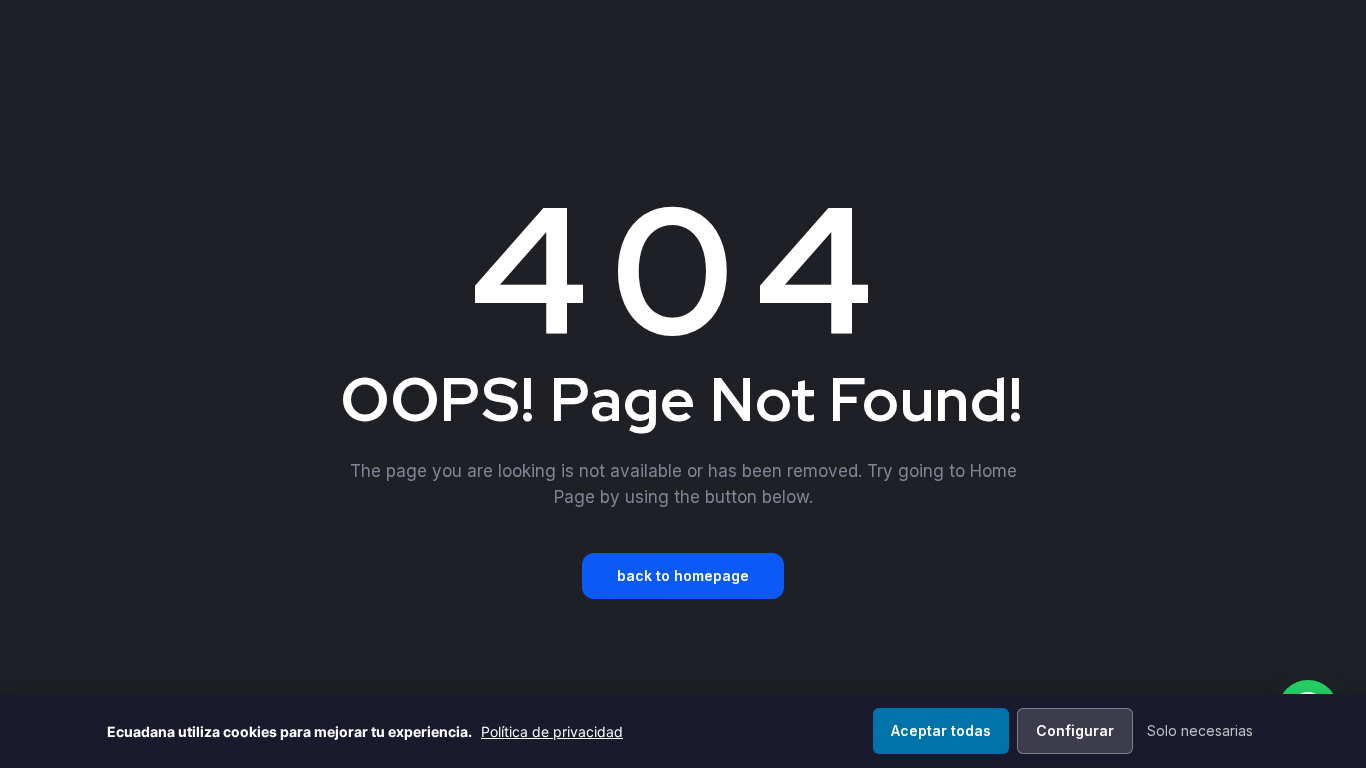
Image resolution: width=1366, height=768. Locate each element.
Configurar (1075, 730)
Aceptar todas (941, 730)
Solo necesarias (1200, 730)
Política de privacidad (552, 731)
